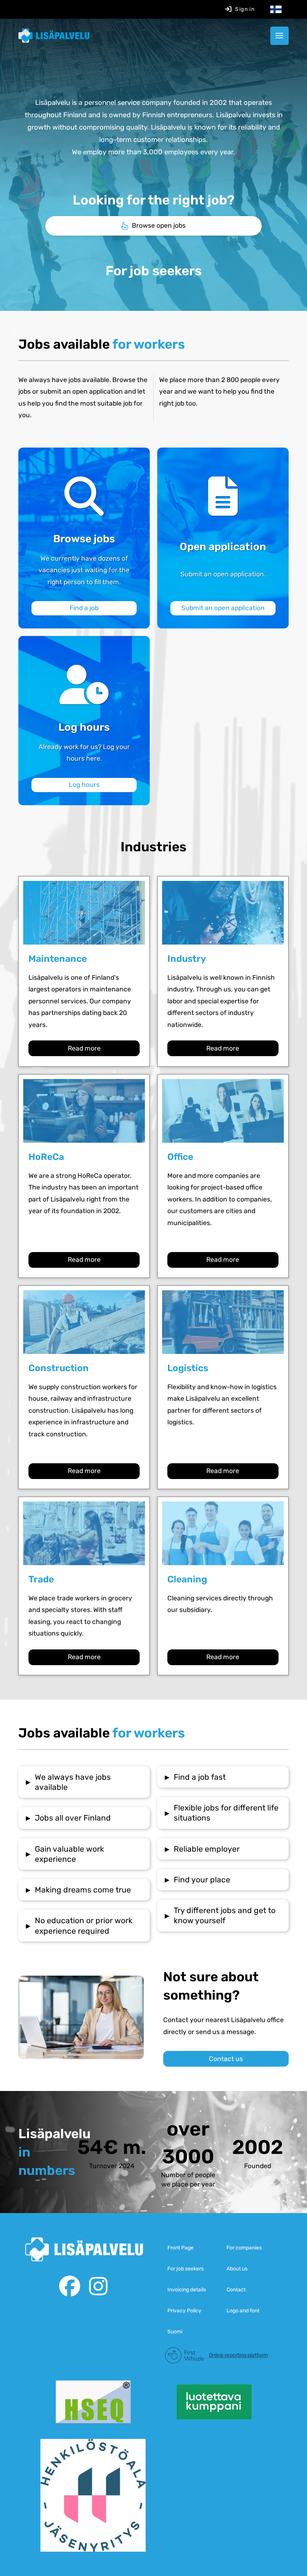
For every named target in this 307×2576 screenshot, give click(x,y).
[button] (279, 36)
